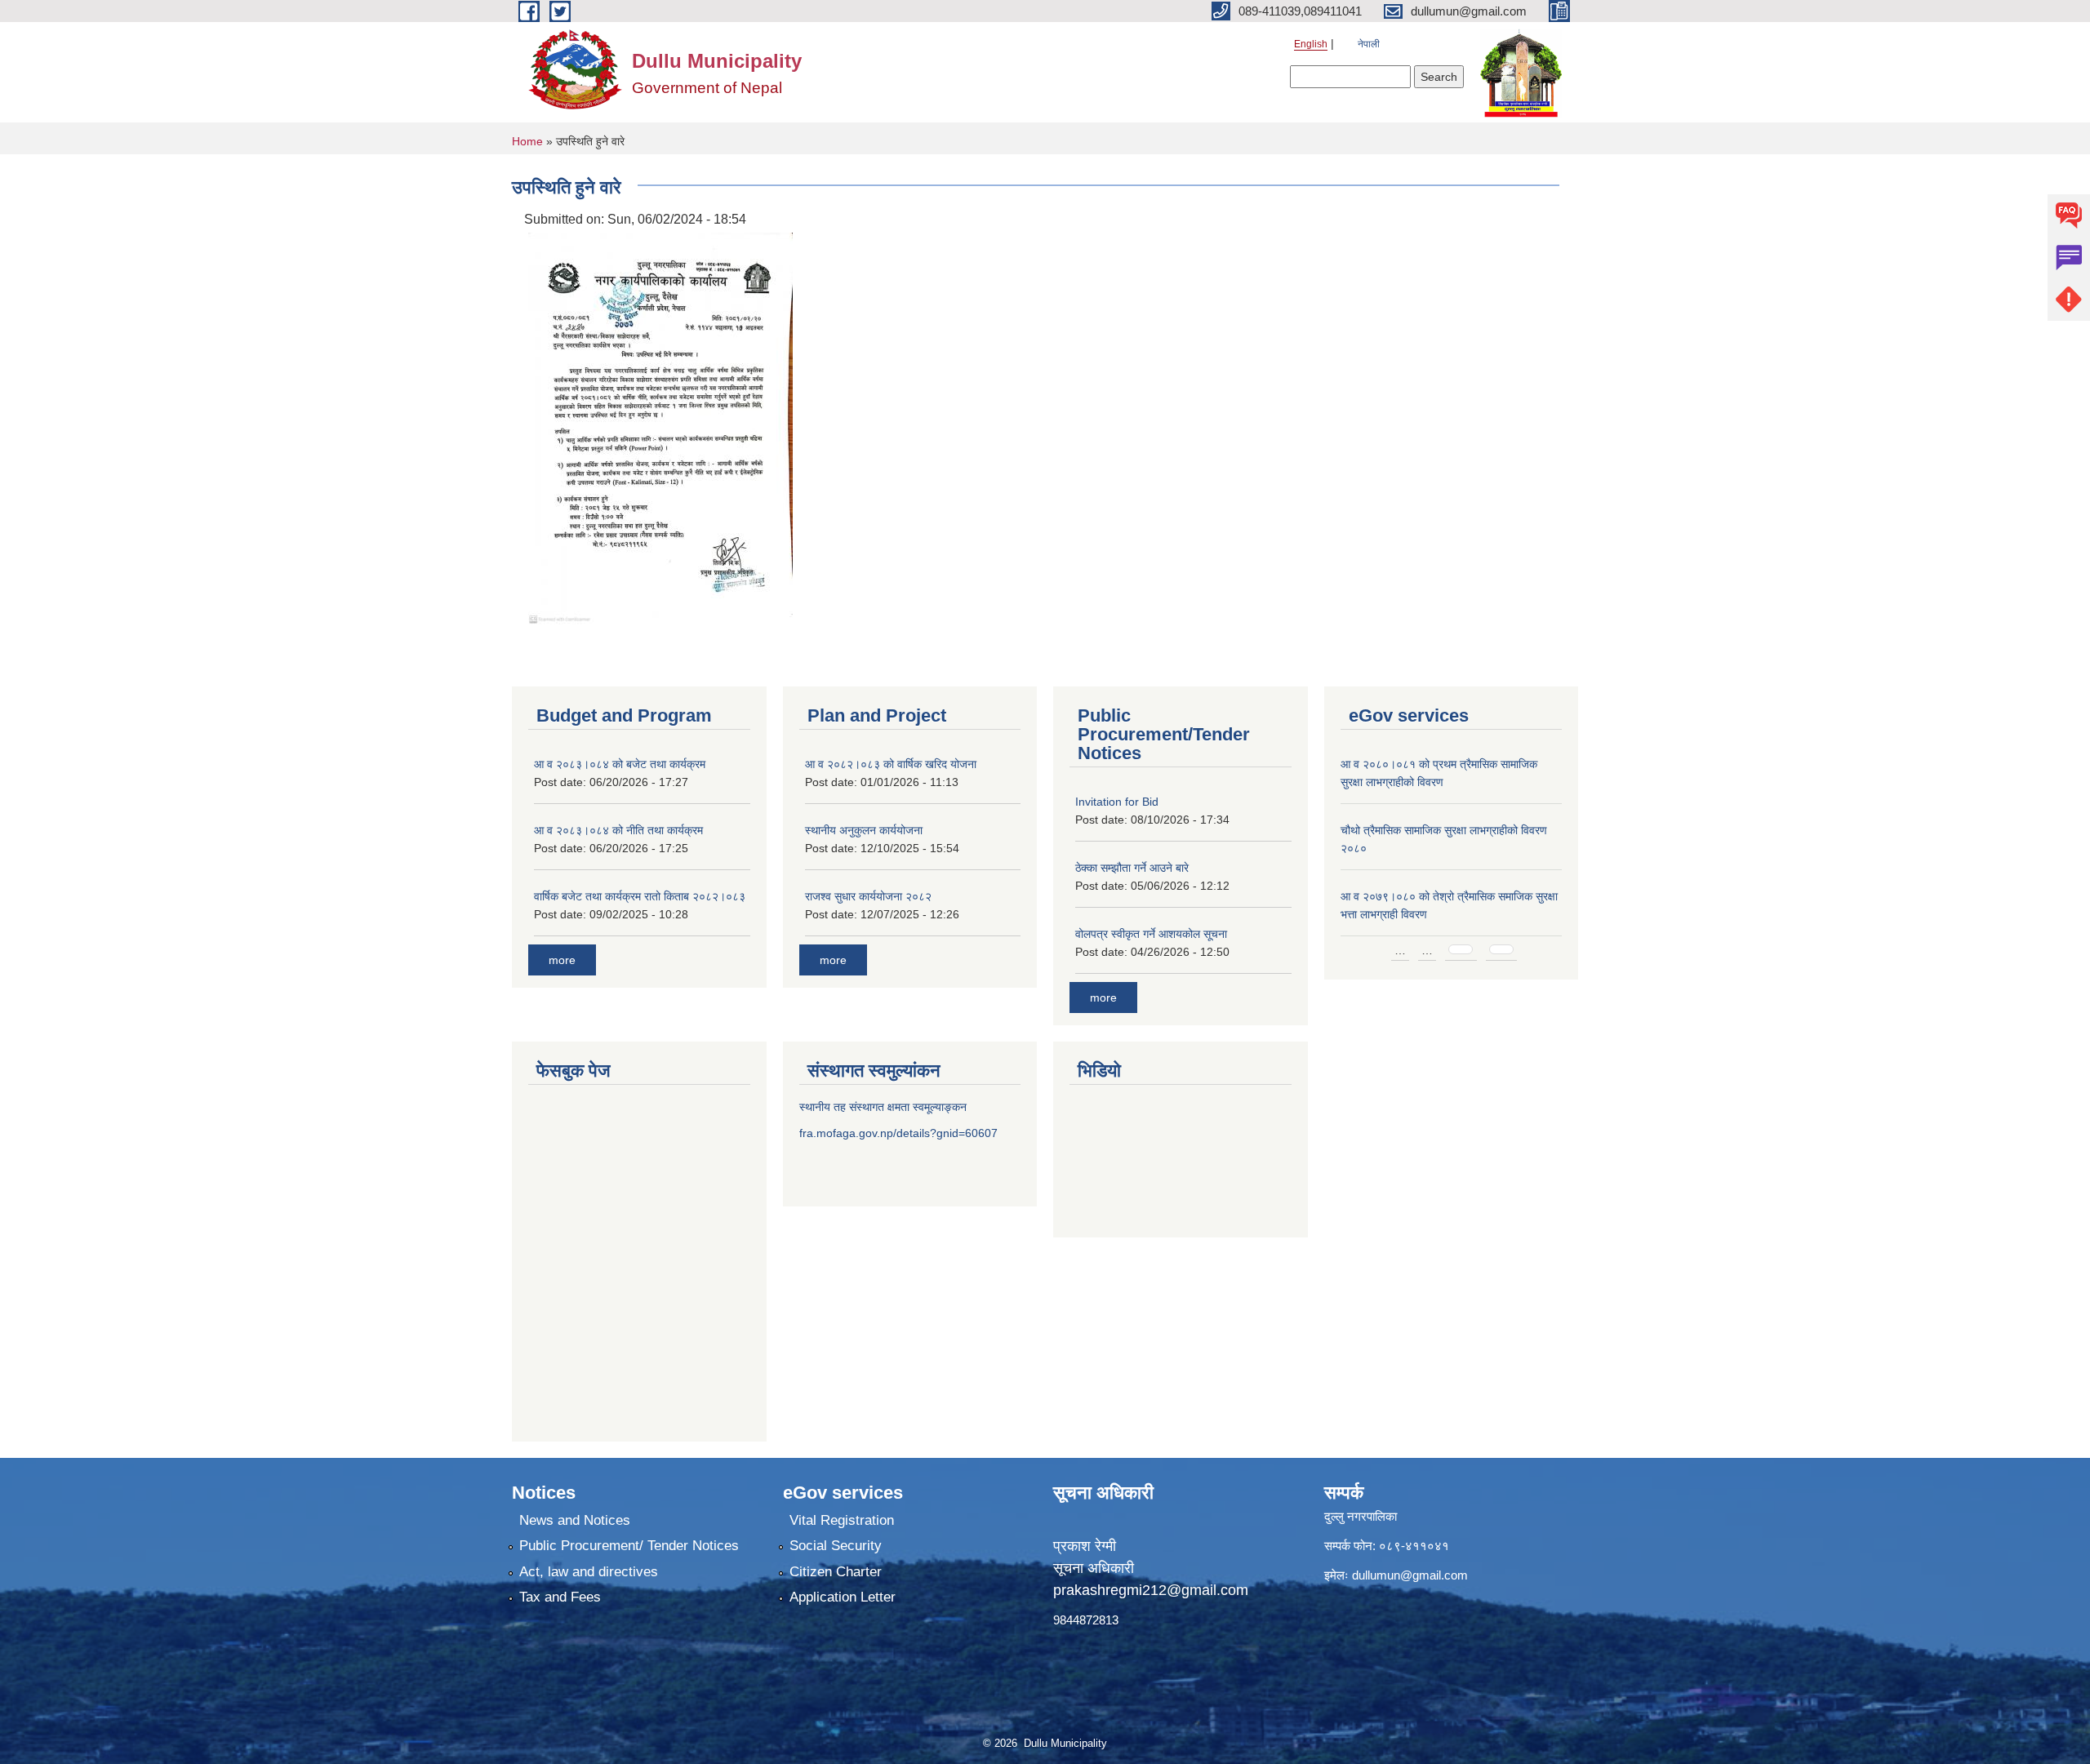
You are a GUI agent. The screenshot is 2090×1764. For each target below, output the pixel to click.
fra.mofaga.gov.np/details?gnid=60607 (898, 1133)
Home (527, 141)
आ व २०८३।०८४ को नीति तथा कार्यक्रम (618, 830)
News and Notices (575, 1520)
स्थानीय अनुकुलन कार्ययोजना (864, 830)
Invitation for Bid (1117, 802)
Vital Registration (842, 1520)
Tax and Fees (560, 1597)
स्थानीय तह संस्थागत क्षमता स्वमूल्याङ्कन (883, 1107)
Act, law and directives (589, 1572)
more (562, 960)
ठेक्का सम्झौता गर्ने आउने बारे (1132, 868)
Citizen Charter (836, 1572)
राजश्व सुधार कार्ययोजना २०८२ (868, 896)
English (1311, 44)
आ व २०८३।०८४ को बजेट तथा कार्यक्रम (620, 764)
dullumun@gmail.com (1410, 1575)
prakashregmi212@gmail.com (1151, 1590)
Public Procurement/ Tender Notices (629, 1546)
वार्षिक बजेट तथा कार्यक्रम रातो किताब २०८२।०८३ (640, 896)
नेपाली (1369, 44)
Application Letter (843, 1597)
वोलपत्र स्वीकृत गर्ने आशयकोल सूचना (1151, 934)
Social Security (836, 1546)
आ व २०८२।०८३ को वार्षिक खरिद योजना (891, 764)
